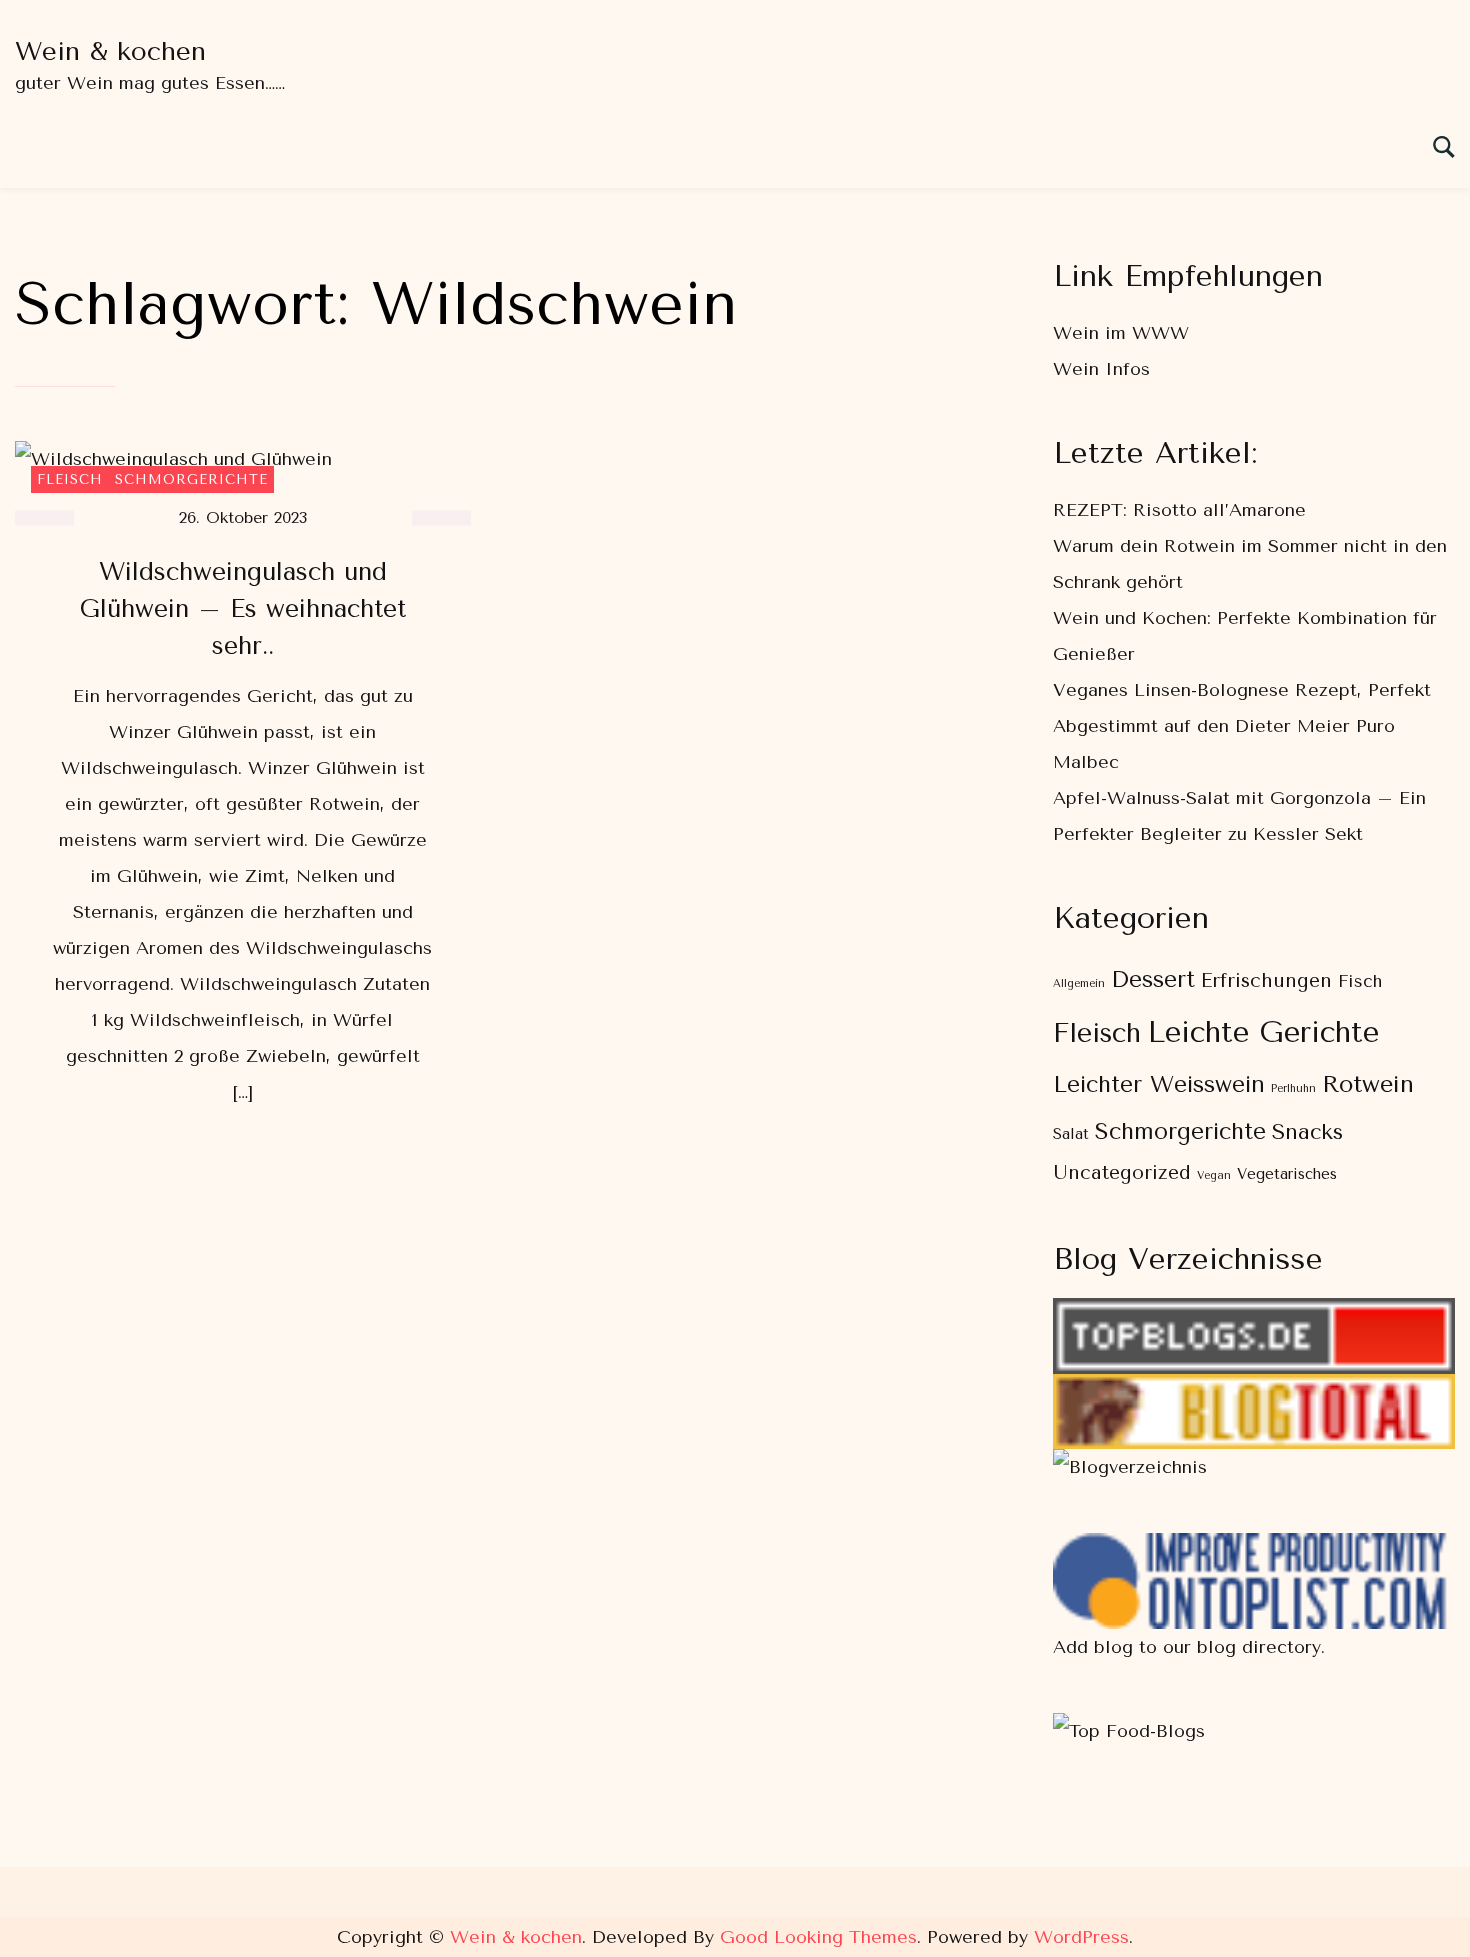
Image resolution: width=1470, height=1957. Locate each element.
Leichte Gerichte (1263, 1032)
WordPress (1081, 1937)
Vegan (1214, 1175)
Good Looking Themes (818, 1937)
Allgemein (1079, 983)
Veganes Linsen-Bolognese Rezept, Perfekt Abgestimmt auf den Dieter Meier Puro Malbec (1242, 726)
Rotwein (1368, 1084)
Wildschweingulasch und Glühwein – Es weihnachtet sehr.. (243, 608)
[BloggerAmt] (1130, 1467)
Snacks (1307, 1131)
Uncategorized (1122, 1172)
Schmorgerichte (191, 479)
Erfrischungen (1266, 980)
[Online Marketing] (1254, 1551)
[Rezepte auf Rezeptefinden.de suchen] (1129, 1731)
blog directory (1259, 1647)
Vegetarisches (1287, 1174)
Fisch (1360, 981)
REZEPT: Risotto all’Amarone (1179, 510)
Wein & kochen (110, 51)
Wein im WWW (1121, 333)
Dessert (1153, 979)
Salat (1071, 1134)
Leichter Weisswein (1159, 1084)
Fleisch (70, 479)
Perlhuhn (1293, 1088)
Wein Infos (1101, 369)
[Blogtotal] (1254, 1392)
